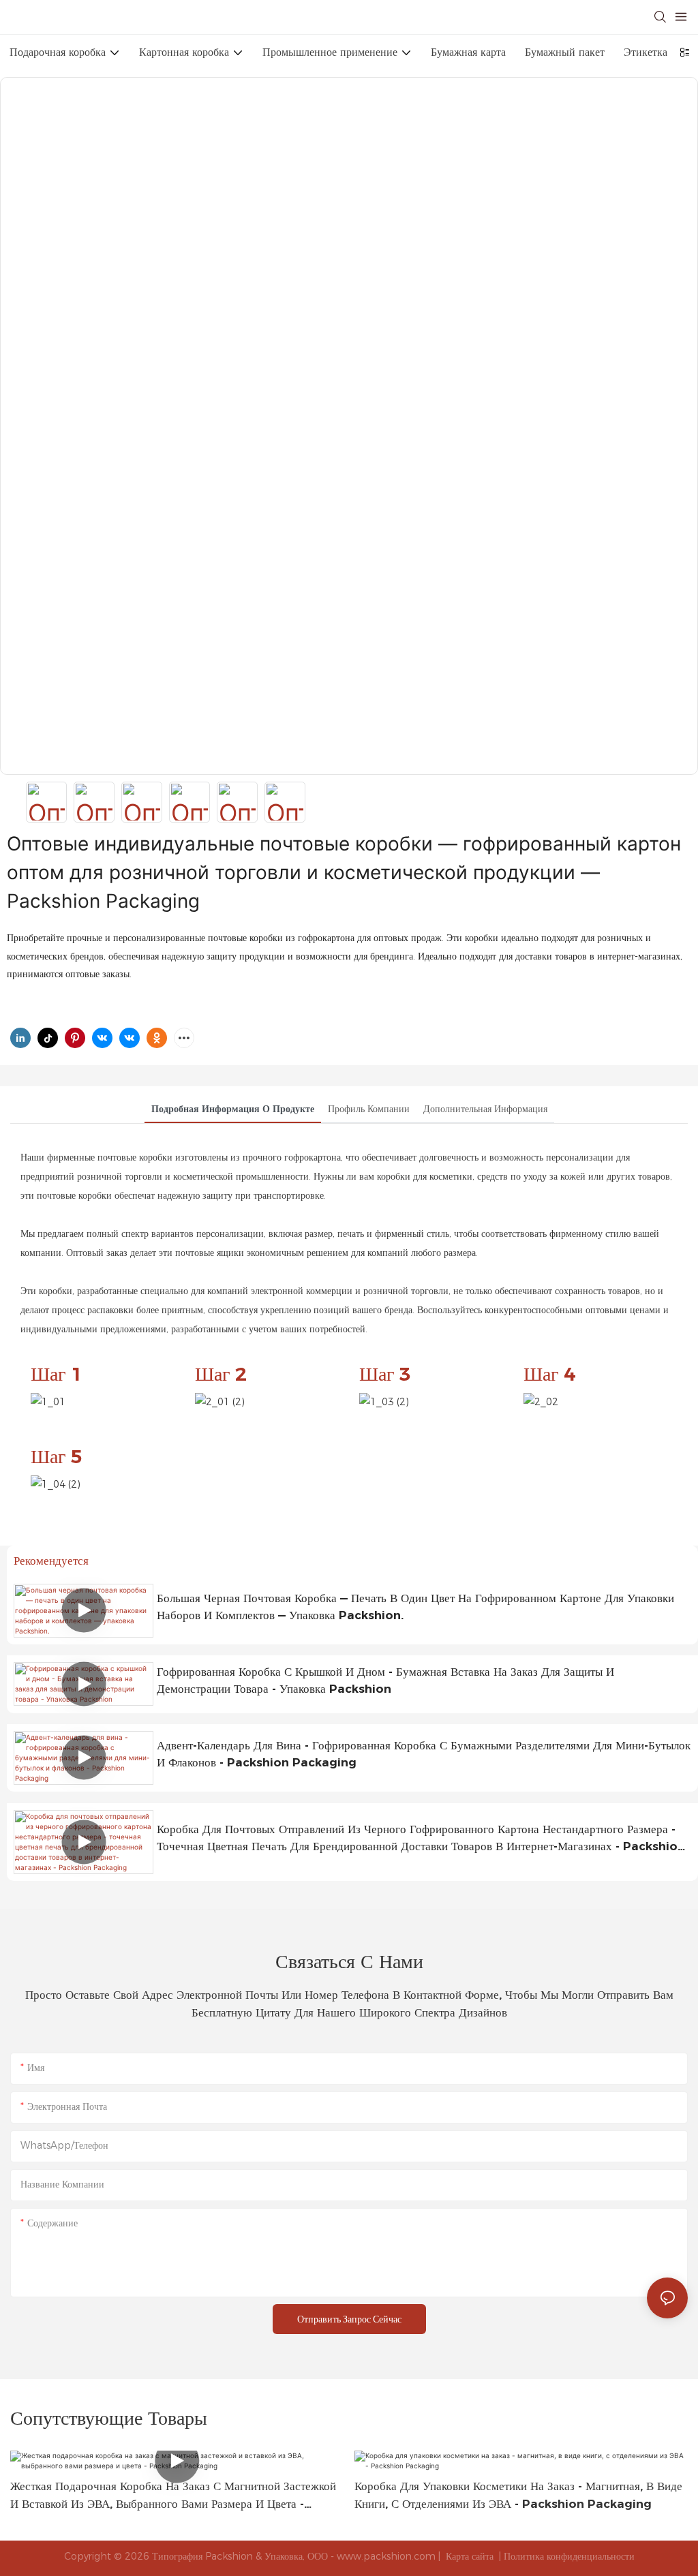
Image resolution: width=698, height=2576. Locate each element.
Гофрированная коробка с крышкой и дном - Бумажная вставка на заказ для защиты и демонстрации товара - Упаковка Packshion (385, 1681)
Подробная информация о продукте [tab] (233, 1109)
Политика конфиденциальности (569, 2556)
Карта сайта (470, 2556)
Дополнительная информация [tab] (485, 1109)
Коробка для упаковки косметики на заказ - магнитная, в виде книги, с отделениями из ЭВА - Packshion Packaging (518, 2495)
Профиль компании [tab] (369, 1109)
